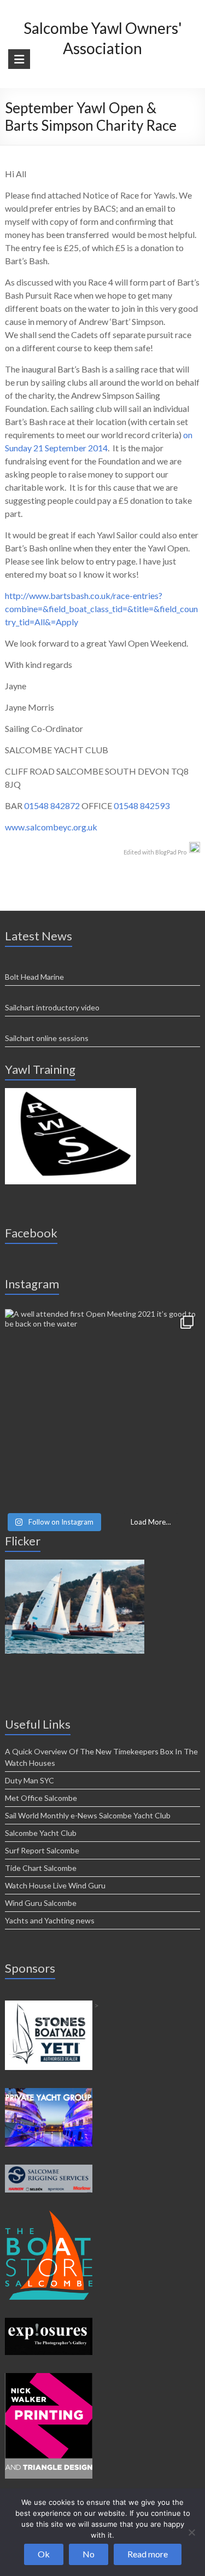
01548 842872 (52, 806)
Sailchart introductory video (52, 1007)
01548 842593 (142, 806)
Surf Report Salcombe (42, 1850)
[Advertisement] (71, 1093)
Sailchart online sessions (47, 1038)
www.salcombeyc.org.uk (51, 827)
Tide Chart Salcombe (41, 1868)
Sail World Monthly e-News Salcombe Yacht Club (88, 1815)
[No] (191, 2532)
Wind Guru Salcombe (41, 1903)
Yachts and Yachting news (50, 1920)
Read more (148, 2554)
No (89, 2554)
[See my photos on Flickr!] (75, 1564)
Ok (44, 2554)
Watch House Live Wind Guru (55, 1885)
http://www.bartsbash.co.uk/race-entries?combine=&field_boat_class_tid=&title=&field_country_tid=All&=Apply (101, 609)
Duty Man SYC (30, 1780)
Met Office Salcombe (41, 1798)
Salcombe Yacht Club (41, 1833)
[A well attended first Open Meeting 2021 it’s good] (102, 1406)
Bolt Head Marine (34, 977)
